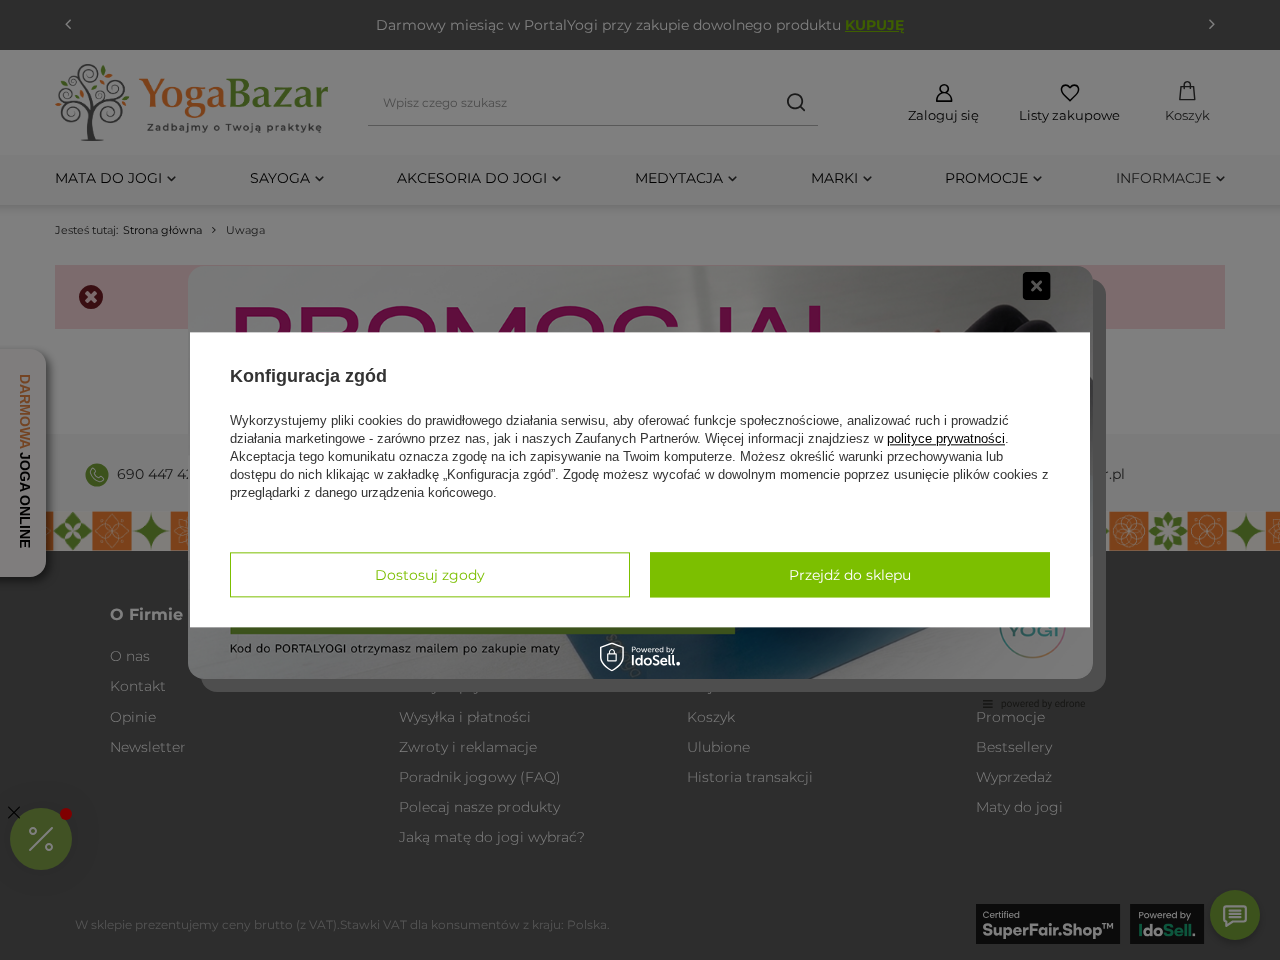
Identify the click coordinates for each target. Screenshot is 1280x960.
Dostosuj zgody (430, 575)
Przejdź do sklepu (850, 575)
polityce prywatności (946, 438)
